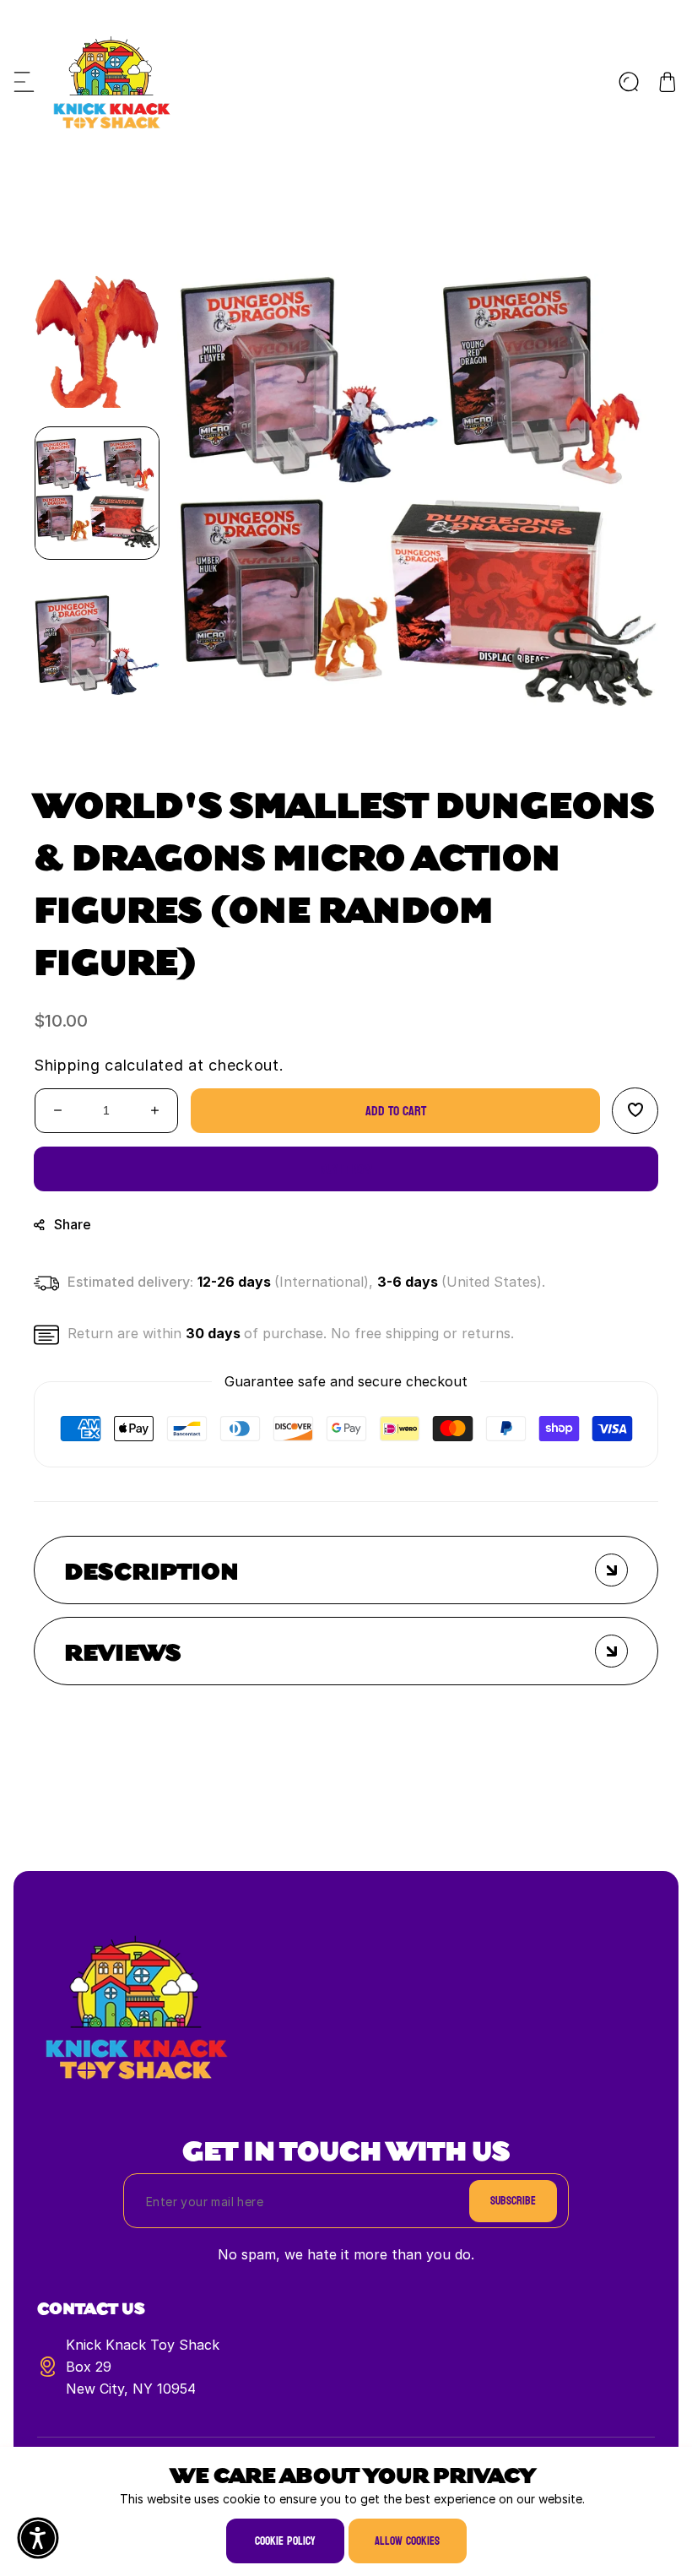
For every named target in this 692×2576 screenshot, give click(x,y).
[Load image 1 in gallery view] (97, 493)
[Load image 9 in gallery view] (97, 341)
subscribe (513, 2201)
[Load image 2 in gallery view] (97, 645)
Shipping (67, 1065)
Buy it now (346, 1169)
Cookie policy (285, 2541)
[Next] (97, 742)
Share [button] (73, 1224)
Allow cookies (407, 2541)
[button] (24, 82)
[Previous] (97, 252)
